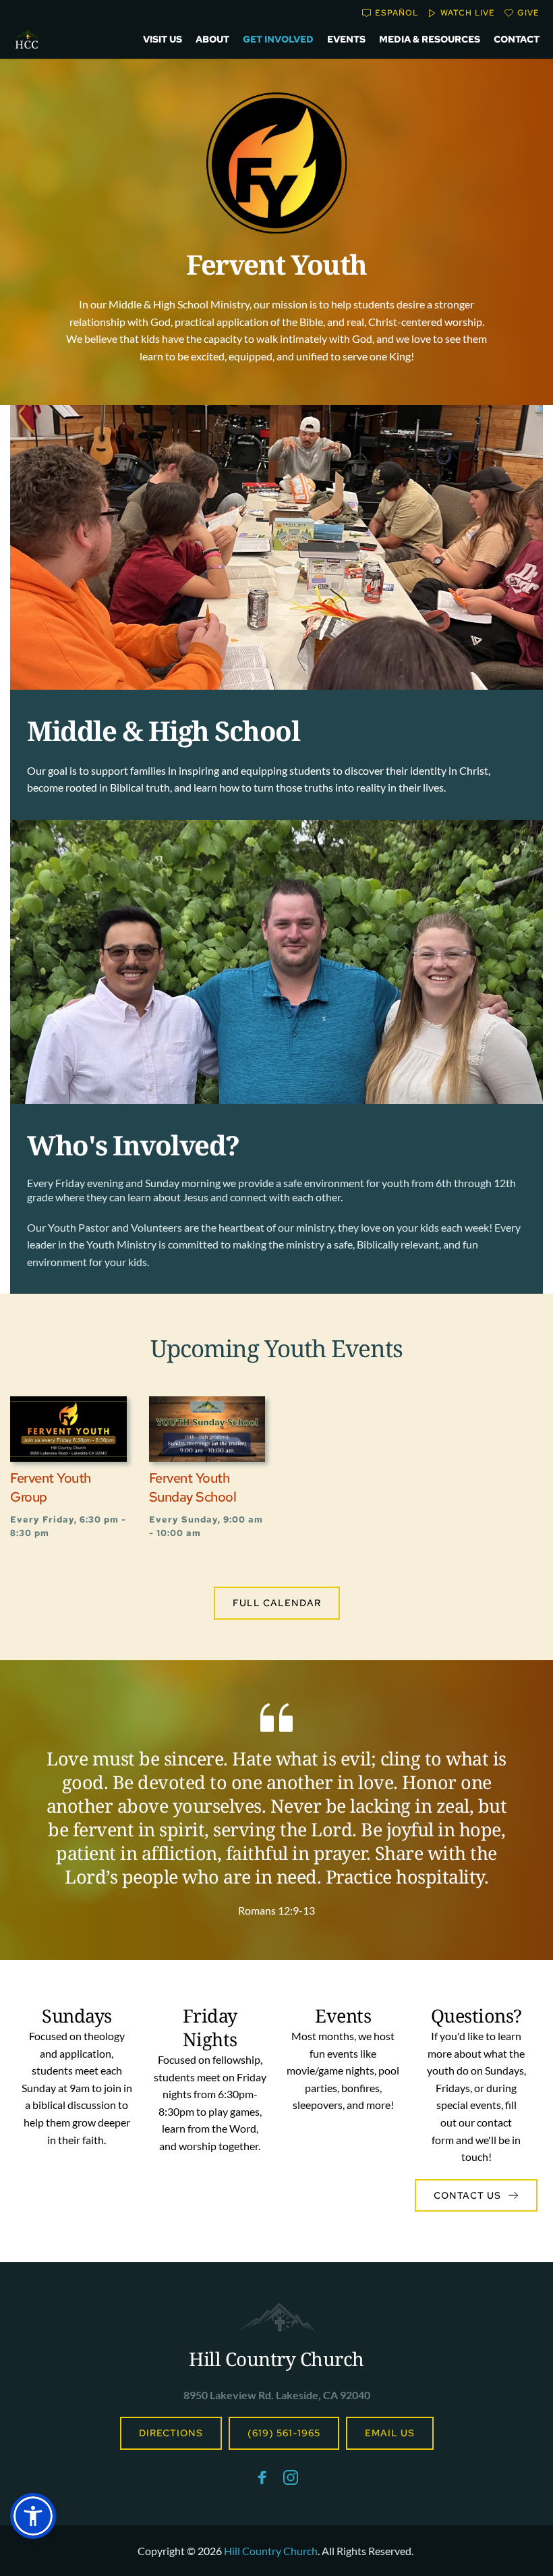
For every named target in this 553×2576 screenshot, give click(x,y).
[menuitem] (163, 39)
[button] (33, 2516)
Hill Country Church (276, 2359)
